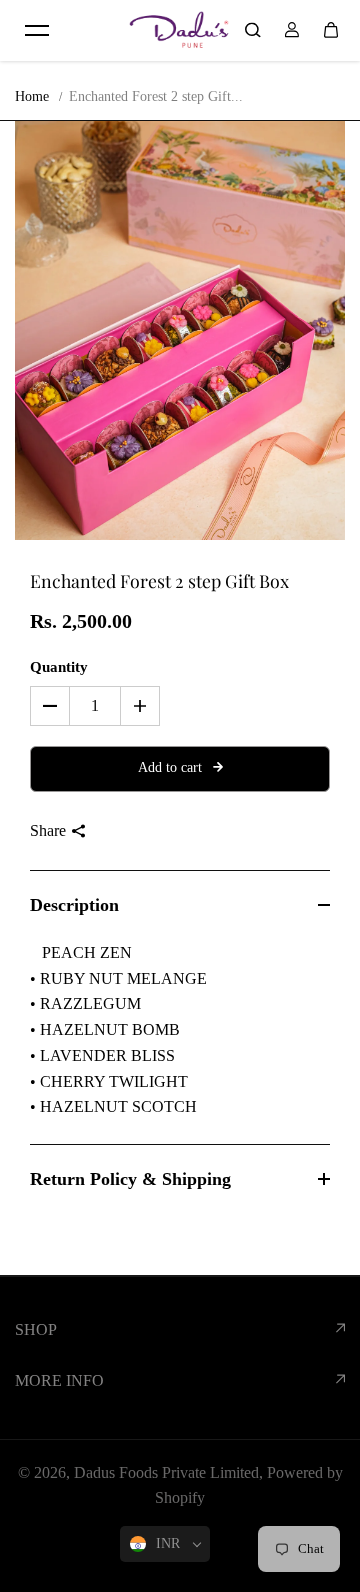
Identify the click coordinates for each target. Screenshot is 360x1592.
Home (32, 96)
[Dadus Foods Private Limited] (179, 30)
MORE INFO (59, 1380)
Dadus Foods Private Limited (166, 1472)
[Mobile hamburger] (37, 30)
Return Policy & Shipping (130, 1179)
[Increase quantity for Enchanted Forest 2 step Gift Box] (140, 706)
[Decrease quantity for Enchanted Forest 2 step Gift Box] (50, 706)
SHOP (36, 1329)
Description (74, 905)
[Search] (253, 30)
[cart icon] (331, 30)
